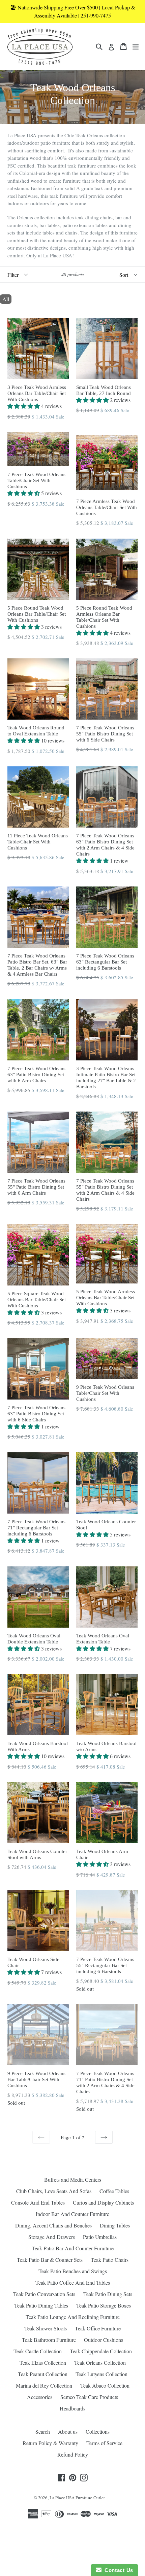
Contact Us (117, 2570)
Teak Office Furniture (98, 2328)
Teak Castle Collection (38, 2351)
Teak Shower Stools (46, 2328)
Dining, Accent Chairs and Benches (53, 2225)
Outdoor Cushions (104, 2340)
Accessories (40, 2397)
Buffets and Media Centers (73, 2180)
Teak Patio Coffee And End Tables (73, 2282)
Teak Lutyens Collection (101, 2374)
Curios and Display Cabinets (103, 2202)
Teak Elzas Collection (43, 2363)
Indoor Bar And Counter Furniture (72, 2214)
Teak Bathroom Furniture (49, 2340)
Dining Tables (115, 2225)
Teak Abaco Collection (105, 2385)
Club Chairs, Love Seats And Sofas (54, 2191)
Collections (98, 2432)
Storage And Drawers (52, 2237)
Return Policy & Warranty (50, 2443)
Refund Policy (73, 2454)
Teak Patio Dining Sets (108, 2294)
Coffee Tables (114, 2191)
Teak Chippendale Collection (101, 2351)
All (6, 299)
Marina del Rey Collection (44, 2385)
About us (68, 2432)
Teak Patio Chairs (110, 2260)
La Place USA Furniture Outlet (77, 2498)
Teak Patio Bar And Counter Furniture (73, 2248)
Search (43, 2432)
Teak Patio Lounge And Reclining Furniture (73, 2317)
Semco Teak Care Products (89, 2397)
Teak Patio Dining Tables (41, 2305)
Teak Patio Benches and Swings (73, 2271)
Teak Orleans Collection (100, 2363)
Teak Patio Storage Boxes (104, 2305)
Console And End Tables (38, 2202)
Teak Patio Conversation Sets (44, 2294)
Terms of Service (104, 2443)
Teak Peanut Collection (43, 2374)
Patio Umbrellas (100, 2237)
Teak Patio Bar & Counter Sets (50, 2260)
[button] (24, 406)
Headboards (72, 2408)
